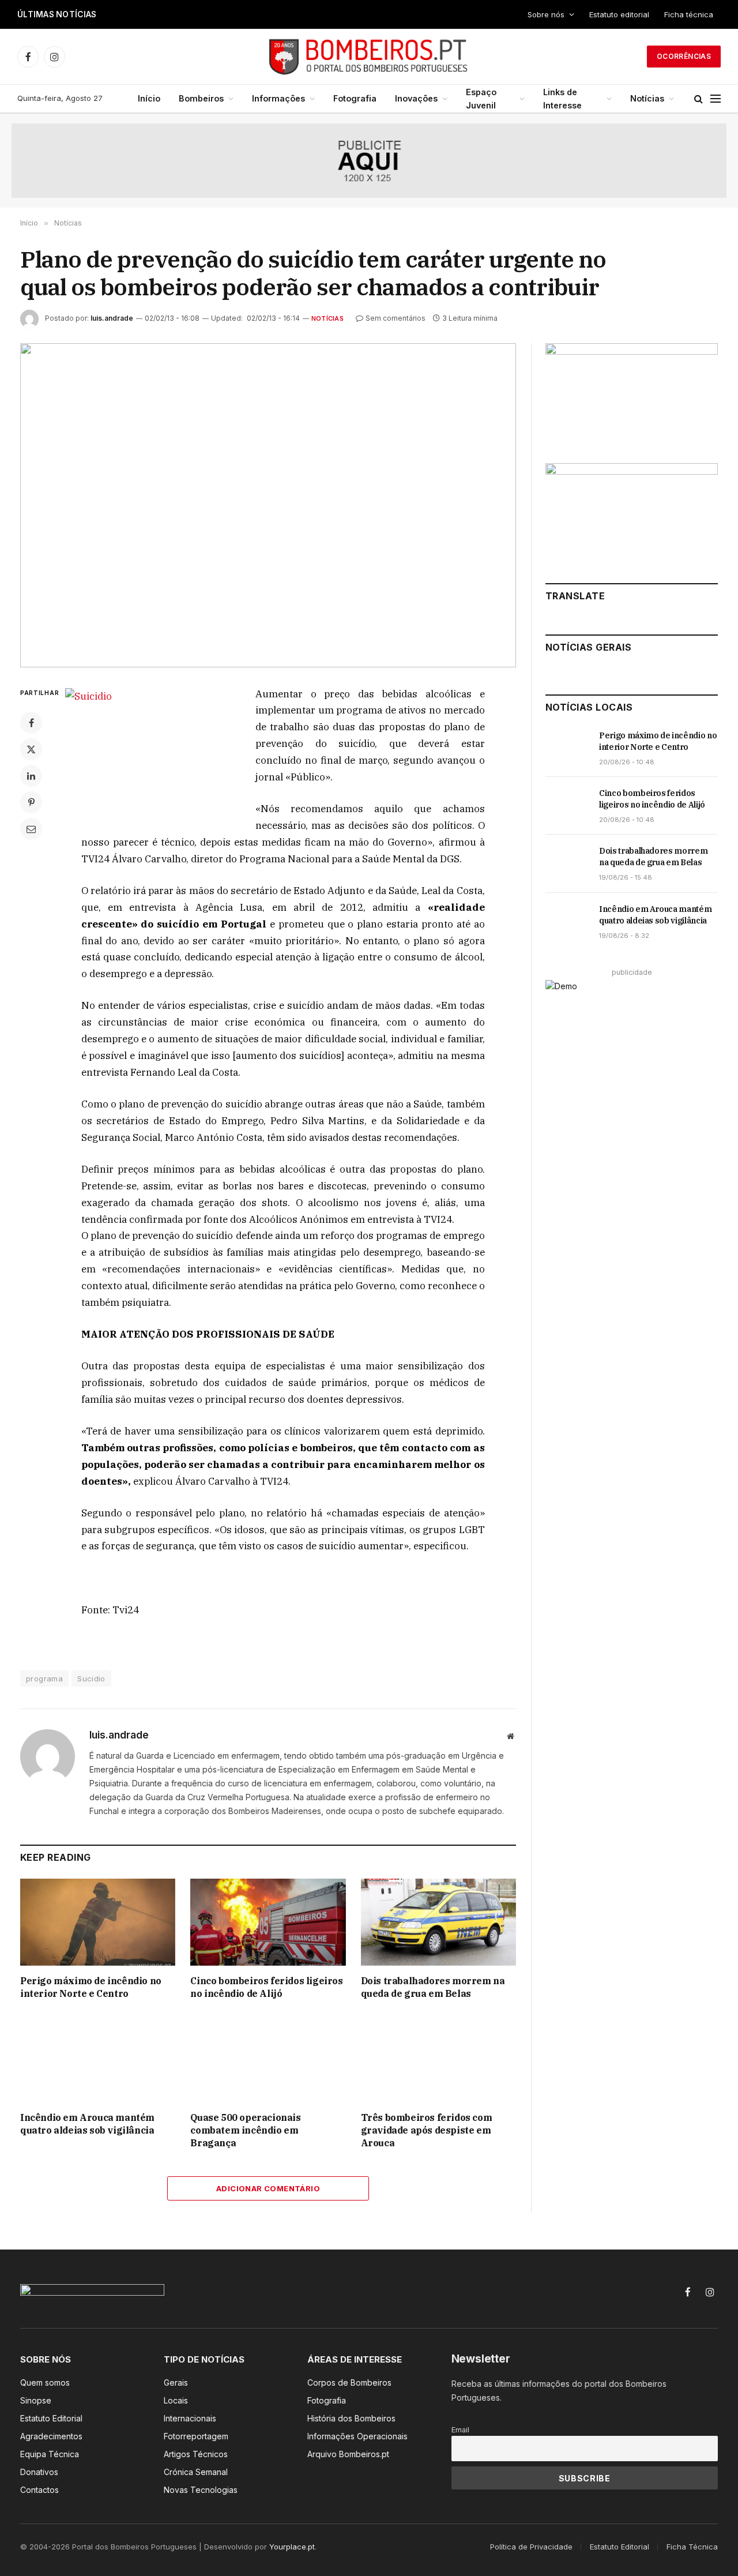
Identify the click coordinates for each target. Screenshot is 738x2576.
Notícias (647, 98)
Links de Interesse (562, 99)
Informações (278, 98)
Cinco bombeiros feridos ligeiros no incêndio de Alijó (212, 14)
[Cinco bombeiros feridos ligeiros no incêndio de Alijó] (268, 1922)
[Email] (31, 829)
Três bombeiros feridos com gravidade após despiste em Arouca (427, 2130)
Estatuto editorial (619, 14)
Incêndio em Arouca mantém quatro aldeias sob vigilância (87, 2124)
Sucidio (91, 1678)
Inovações (416, 98)
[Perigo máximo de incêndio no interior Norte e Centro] (98, 1922)
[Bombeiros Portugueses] (369, 57)
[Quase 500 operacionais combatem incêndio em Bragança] (268, 2059)
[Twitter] (31, 749)
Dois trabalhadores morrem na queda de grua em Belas (433, 1987)
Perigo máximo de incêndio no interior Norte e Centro (91, 1987)
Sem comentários (396, 318)
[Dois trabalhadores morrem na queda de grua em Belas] (438, 1922)
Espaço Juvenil (481, 99)
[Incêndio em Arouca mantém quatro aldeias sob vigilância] (98, 2059)
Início (149, 98)
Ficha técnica (689, 14)
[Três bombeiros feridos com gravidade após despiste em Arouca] (438, 2059)
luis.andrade (112, 318)
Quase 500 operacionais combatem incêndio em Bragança (245, 2130)
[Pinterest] (31, 802)
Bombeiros (201, 98)
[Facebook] (31, 723)
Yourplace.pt (292, 2547)
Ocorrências (684, 56)
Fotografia (355, 98)
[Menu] (716, 99)
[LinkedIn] (31, 776)
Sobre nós (546, 14)
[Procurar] (699, 99)
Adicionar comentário (268, 2188)
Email (460, 2430)
